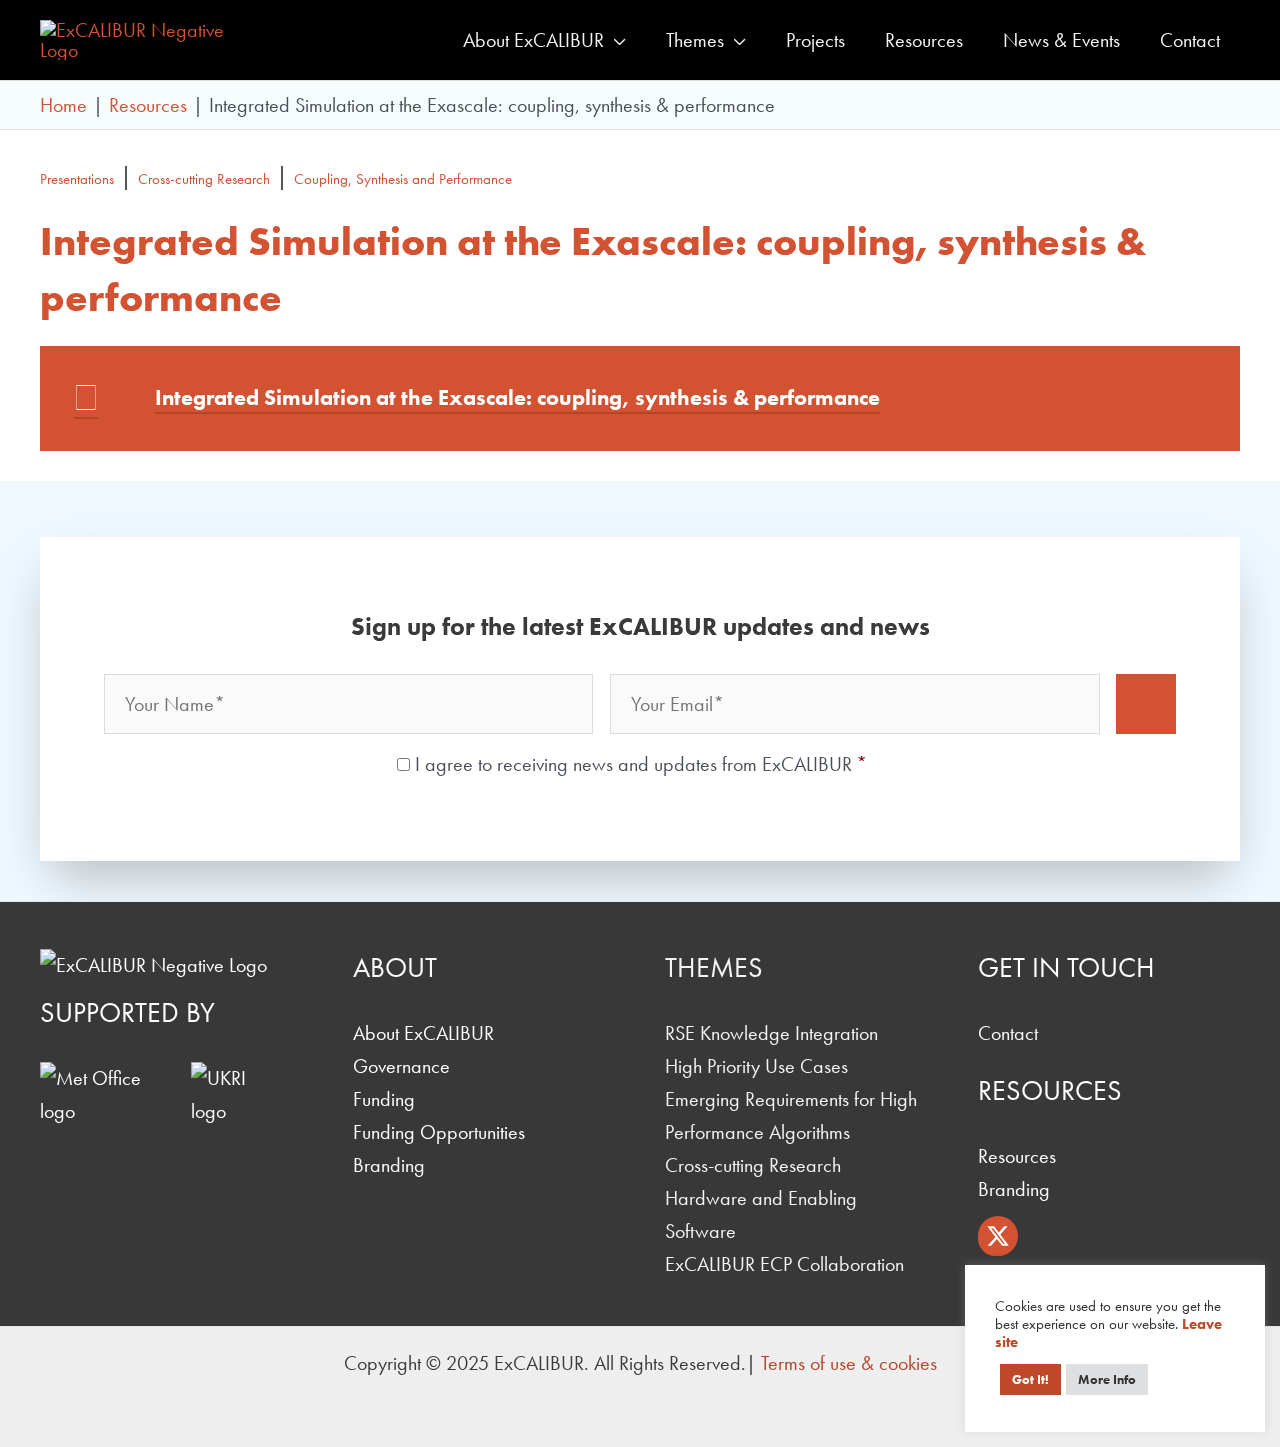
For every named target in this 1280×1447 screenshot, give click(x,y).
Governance (401, 1066)
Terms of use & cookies (849, 1363)
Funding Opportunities (439, 1132)
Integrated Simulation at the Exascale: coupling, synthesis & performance (517, 397)
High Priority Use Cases (756, 1066)
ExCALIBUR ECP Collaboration (784, 1264)
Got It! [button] (1030, 1379)
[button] (615, 40)
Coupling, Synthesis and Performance (403, 179)
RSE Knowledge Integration (771, 1033)
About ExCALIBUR (423, 1033)
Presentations (77, 179)
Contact (1008, 1033)
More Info (1107, 1379)
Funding (384, 1099)
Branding (389, 1165)
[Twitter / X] (998, 1236)
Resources (1017, 1156)
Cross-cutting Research (204, 179)
